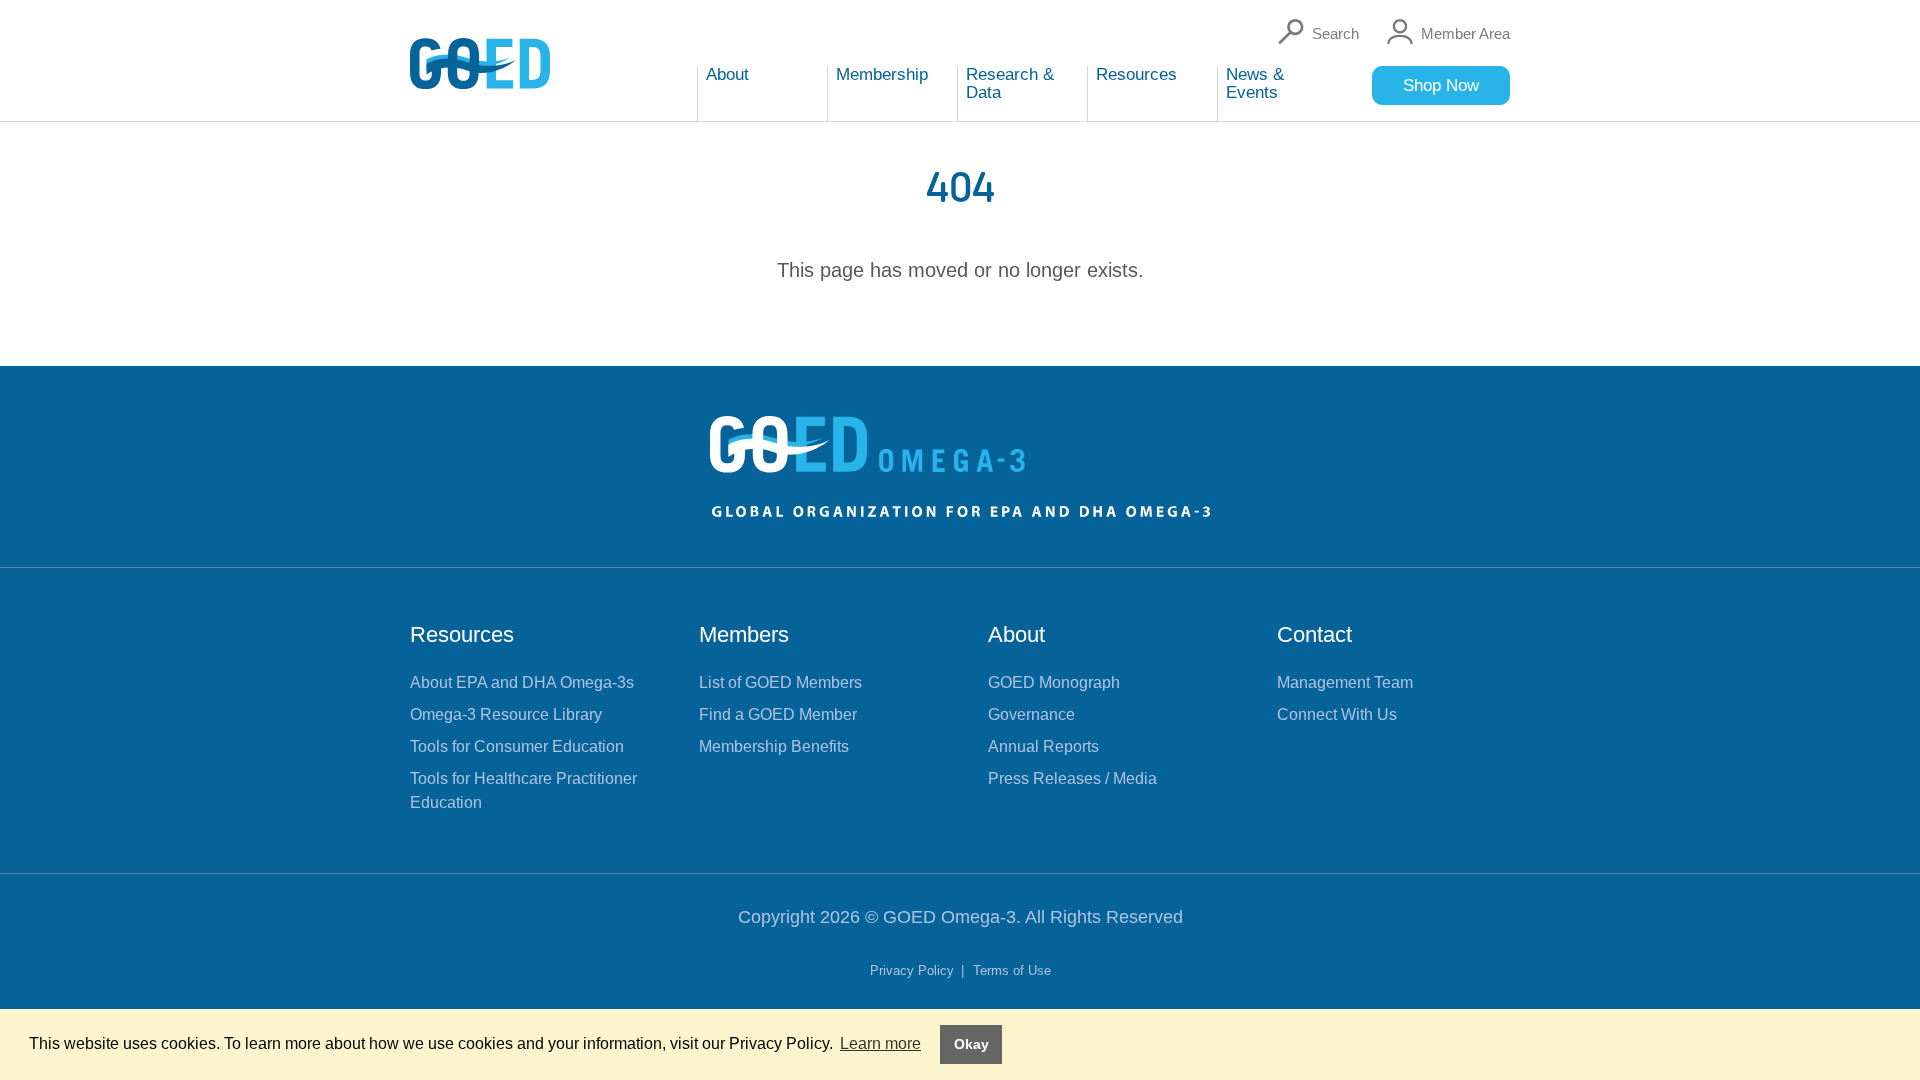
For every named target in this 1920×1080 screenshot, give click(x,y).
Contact (1314, 634)
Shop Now (1441, 85)
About (1016, 634)
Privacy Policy (914, 970)
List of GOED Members (780, 682)
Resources (462, 634)
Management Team (1345, 682)
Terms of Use (1012, 970)
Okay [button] (971, 1044)
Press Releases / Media (1072, 778)
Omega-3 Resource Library (506, 714)
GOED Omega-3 (949, 917)
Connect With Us (1337, 714)
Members (744, 634)
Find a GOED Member (778, 714)
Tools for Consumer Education (517, 746)
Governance (1031, 714)
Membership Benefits (774, 746)
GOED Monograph (1054, 682)
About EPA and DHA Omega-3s (522, 682)
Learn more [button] (880, 1043)
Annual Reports (1043, 746)
